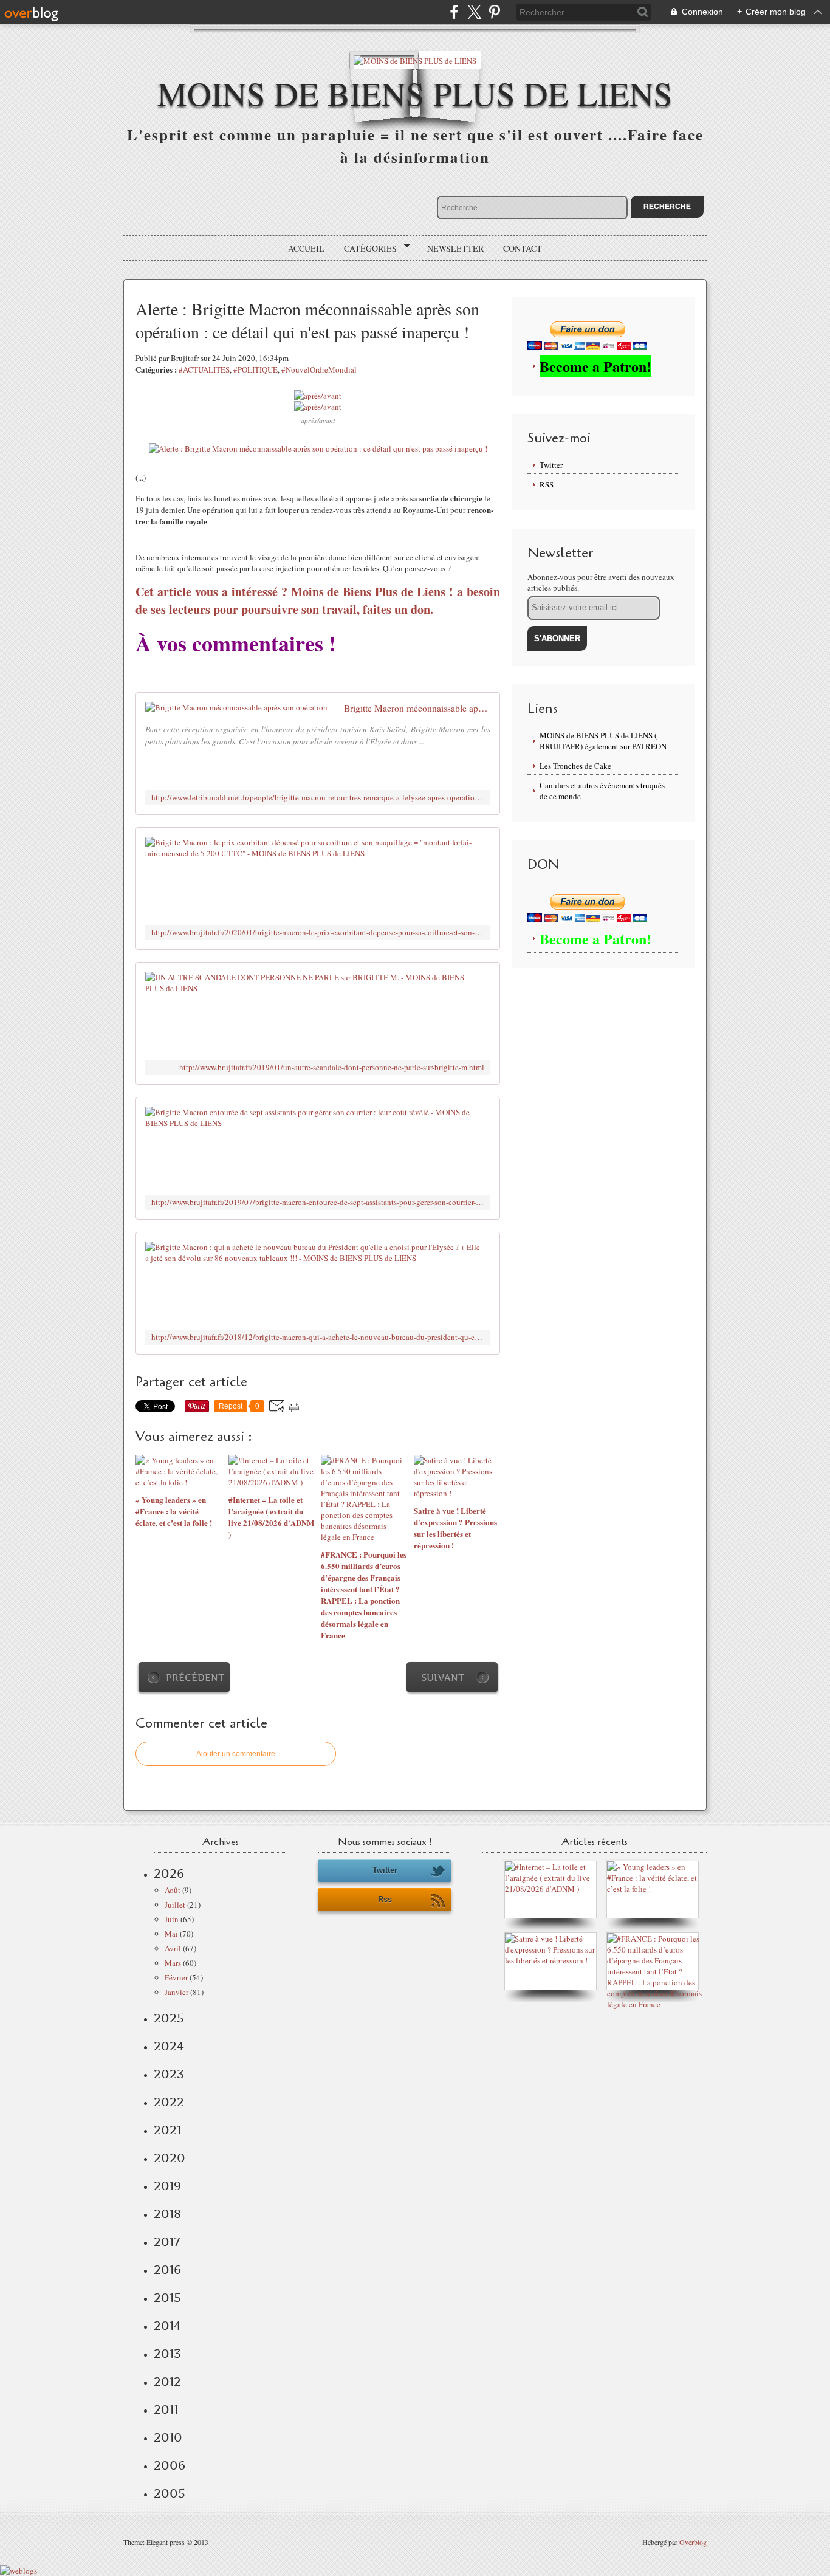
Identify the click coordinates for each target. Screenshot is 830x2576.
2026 (169, 1874)
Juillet (175, 1905)
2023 (169, 2074)
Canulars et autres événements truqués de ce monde (602, 791)
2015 (167, 2298)
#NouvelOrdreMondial (319, 369)
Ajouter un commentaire (236, 1754)
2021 (167, 2130)
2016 (167, 2270)
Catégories (366, 249)
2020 (170, 2158)
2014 (167, 2326)
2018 (167, 2214)
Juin (172, 1919)
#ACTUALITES (204, 369)
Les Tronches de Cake (575, 766)
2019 (167, 2186)
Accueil (306, 248)
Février (176, 1977)
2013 (167, 2354)
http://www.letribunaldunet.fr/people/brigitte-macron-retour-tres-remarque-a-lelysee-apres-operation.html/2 (318, 798)
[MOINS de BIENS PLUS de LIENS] (415, 60)
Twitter (551, 465)
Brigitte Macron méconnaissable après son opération (417, 708)
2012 (167, 2382)
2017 (167, 2242)
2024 (169, 2046)
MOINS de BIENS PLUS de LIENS (415, 93)
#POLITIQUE (256, 369)
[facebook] (454, 12)
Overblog (693, 2542)
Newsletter (455, 248)
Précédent (195, 1678)
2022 (169, 2102)
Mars (173, 1963)
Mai (171, 1934)
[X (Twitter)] (474, 12)
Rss (385, 1899)
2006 (170, 2465)
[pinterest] (494, 12)
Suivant (443, 1678)
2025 (169, 2018)
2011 (166, 2409)
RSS (547, 484)
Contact (523, 248)
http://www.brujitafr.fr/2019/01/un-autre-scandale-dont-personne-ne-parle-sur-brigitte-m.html (332, 1067)
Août (173, 1890)
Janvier (177, 1992)
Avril (173, 1948)
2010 (168, 2437)
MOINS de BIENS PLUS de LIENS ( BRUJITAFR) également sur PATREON (603, 741)
